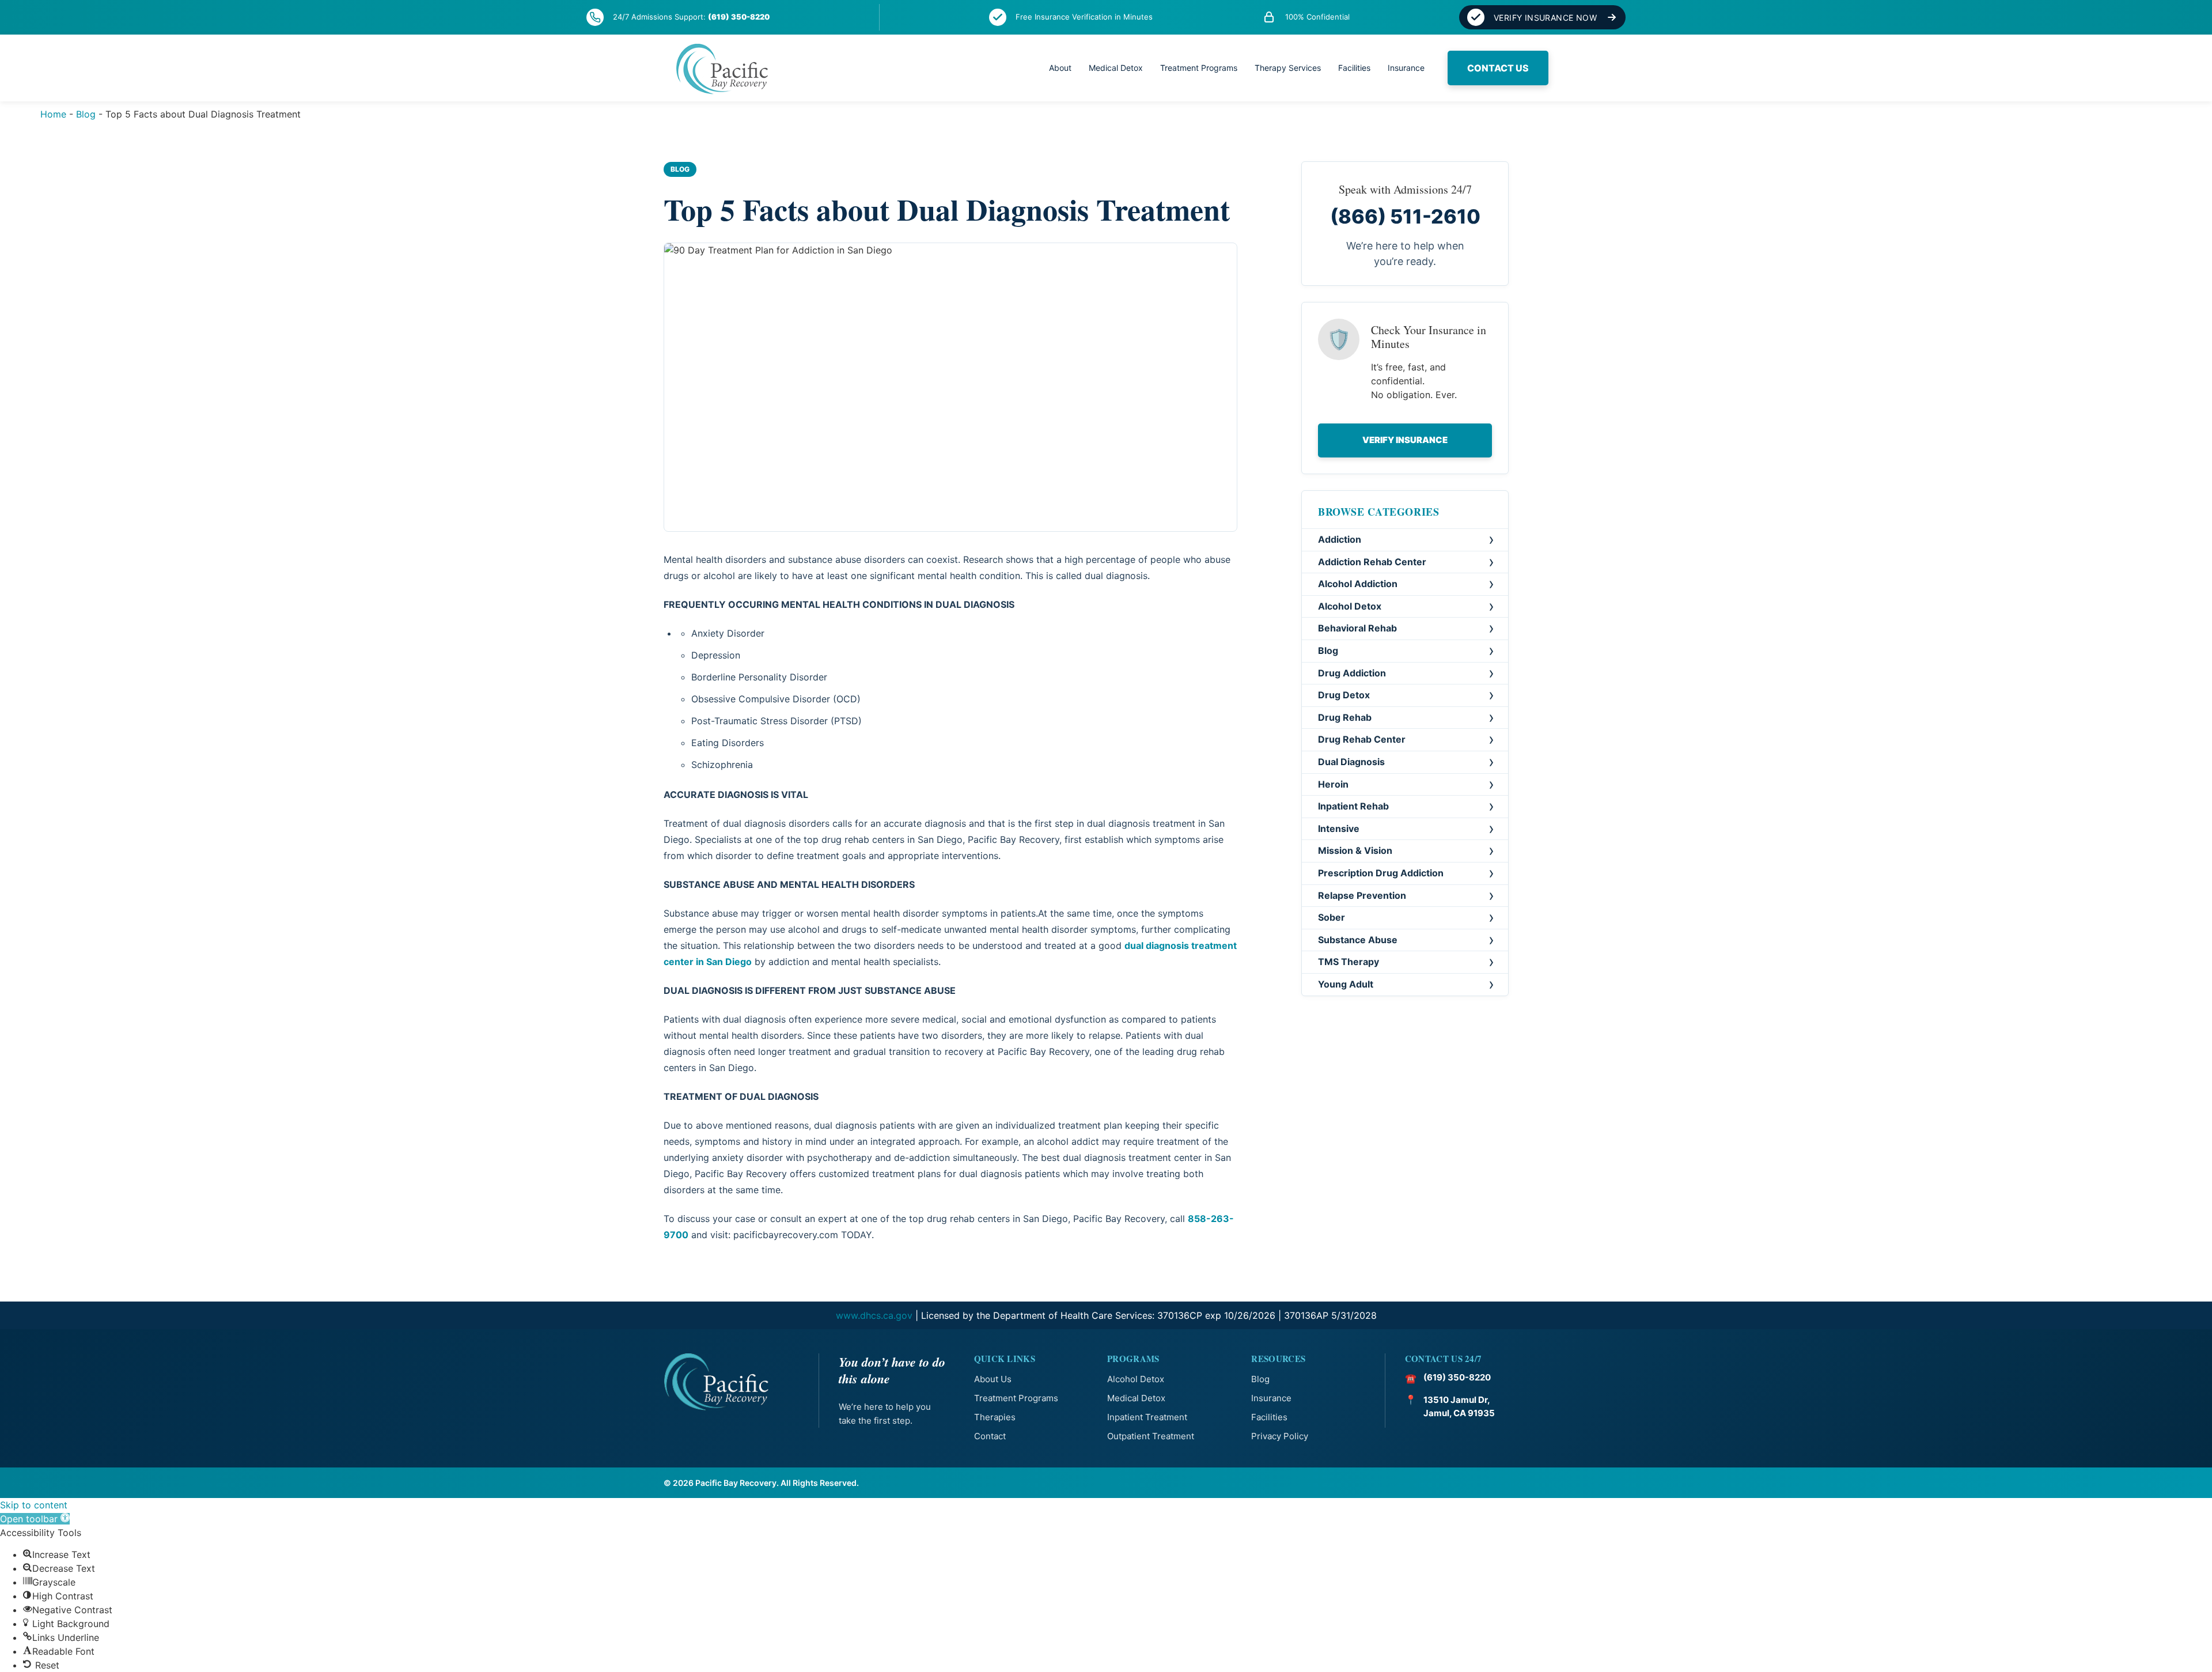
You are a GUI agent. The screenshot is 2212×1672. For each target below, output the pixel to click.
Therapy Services (1288, 68)
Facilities (1354, 68)
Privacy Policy (1280, 1436)
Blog (86, 114)
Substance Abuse (1358, 940)
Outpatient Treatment (1151, 1436)
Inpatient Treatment (1147, 1417)
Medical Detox (1116, 68)
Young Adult (1346, 984)
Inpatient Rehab (1353, 806)
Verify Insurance (1405, 440)
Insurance (1406, 68)
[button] (35, 1519)
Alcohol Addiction (1358, 584)
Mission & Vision (1355, 851)
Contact (990, 1436)
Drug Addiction (1352, 673)
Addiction (1340, 539)
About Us (993, 1379)
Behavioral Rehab (1357, 629)
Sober (1332, 917)
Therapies (995, 1417)
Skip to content (34, 1505)
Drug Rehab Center (1362, 740)
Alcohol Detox (1350, 606)
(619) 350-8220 (739, 17)
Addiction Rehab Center (1372, 562)
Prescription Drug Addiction (1381, 873)
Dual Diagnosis (1351, 762)
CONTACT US (1498, 68)
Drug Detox (1344, 695)
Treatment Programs (1199, 68)
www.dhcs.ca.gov (874, 1315)
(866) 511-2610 (1405, 216)
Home (53, 114)
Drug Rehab (1345, 717)
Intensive (1339, 829)
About (1060, 68)
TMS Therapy (1349, 962)
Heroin (1333, 784)
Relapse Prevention (1362, 895)
